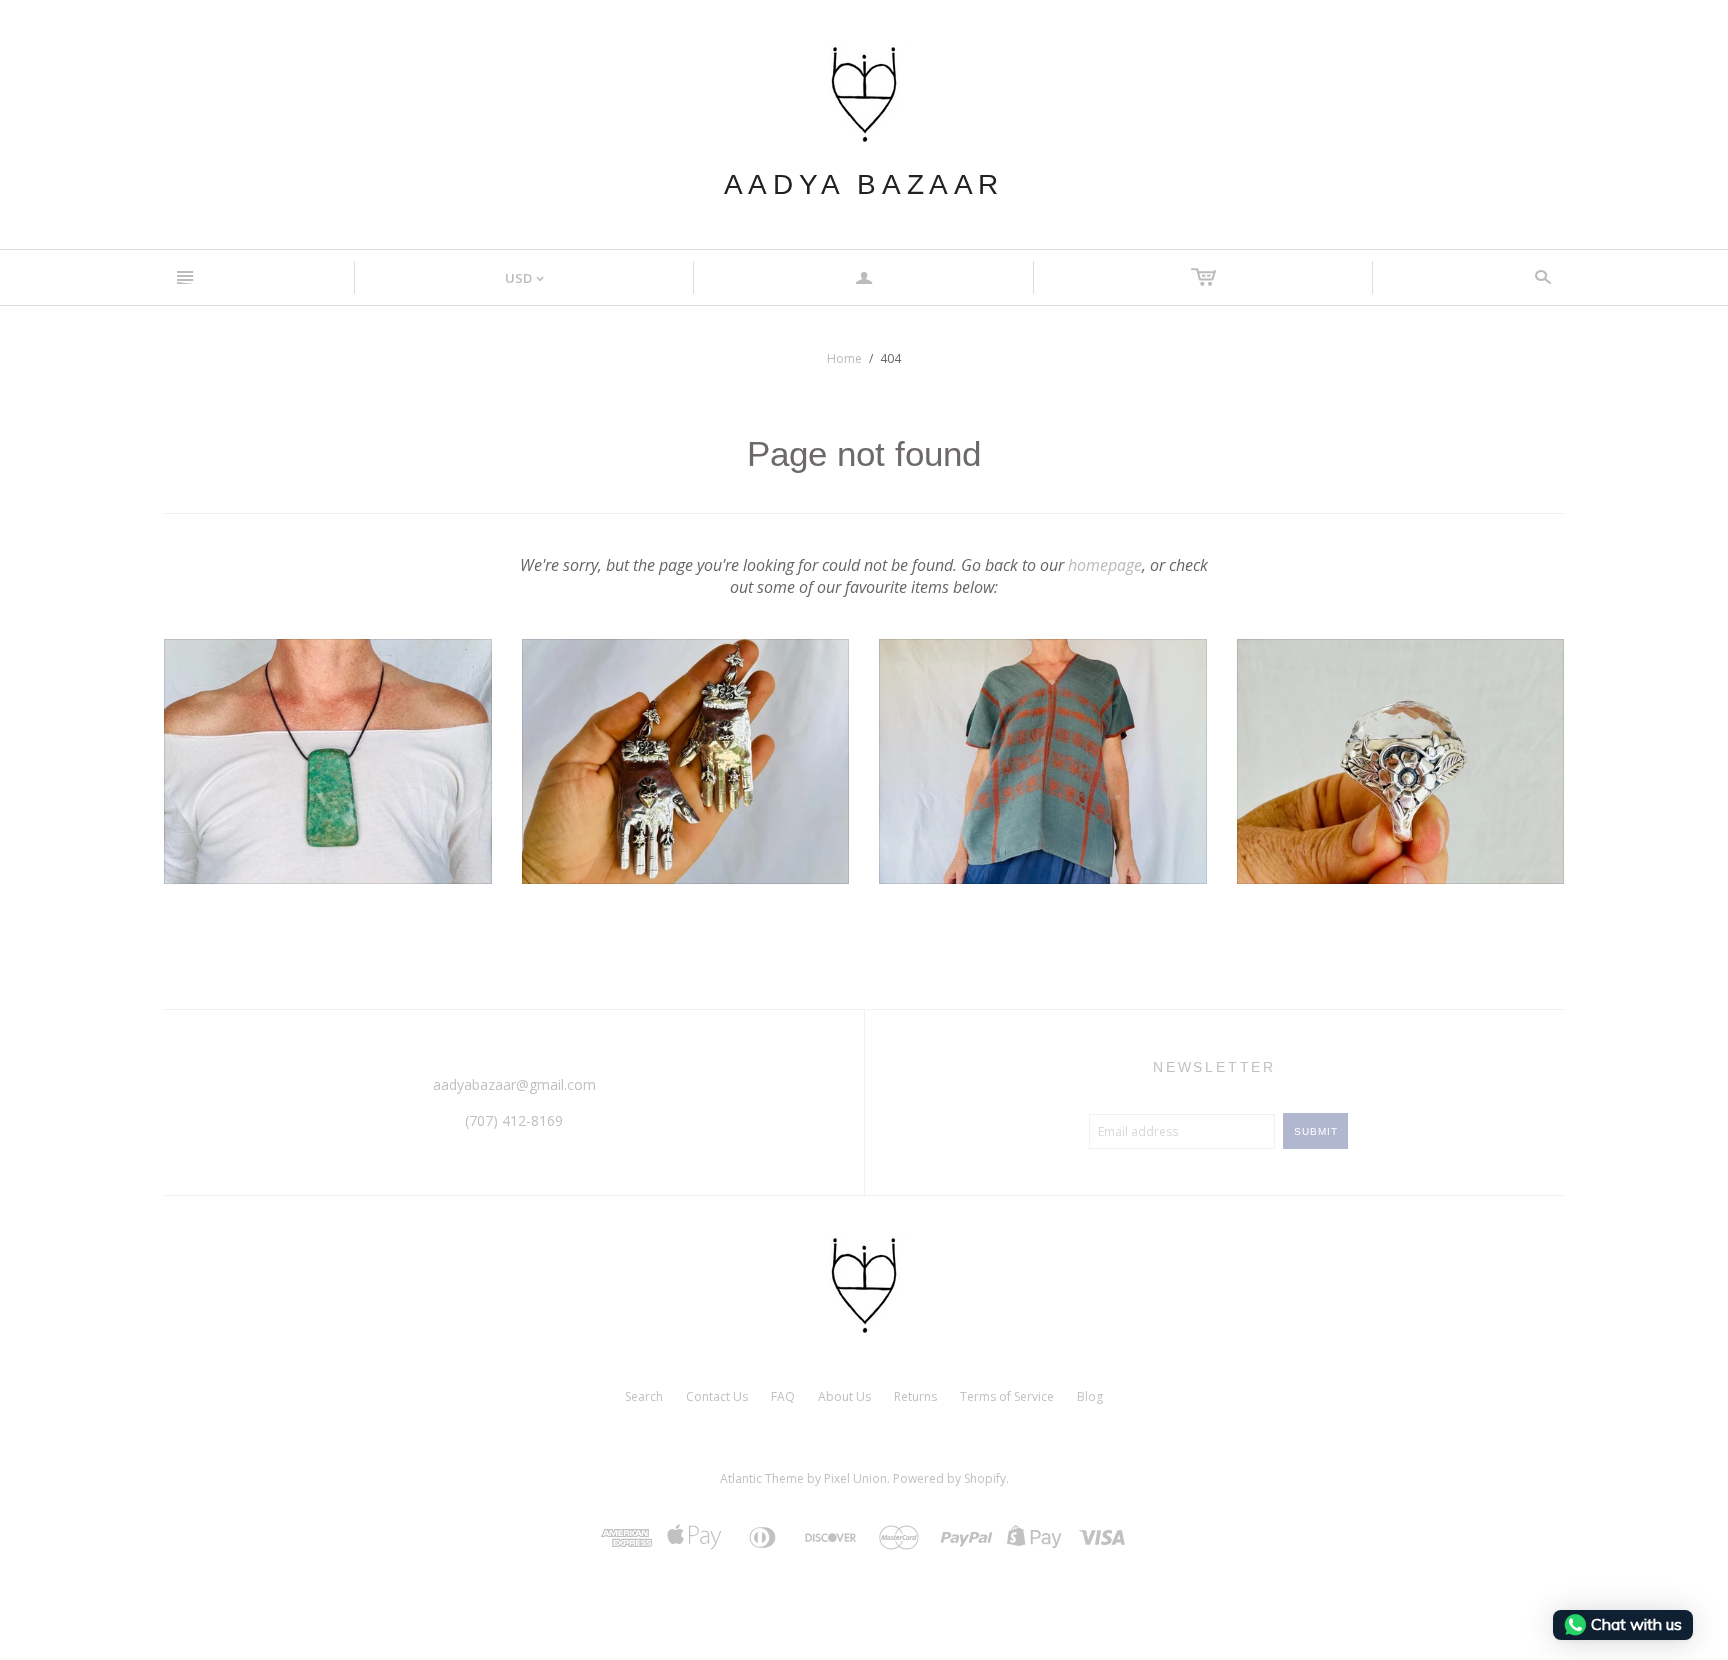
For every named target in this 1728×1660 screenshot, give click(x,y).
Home (844, 358)
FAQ (783, 1396)
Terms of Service (1007, 1396)
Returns (915, 1396)
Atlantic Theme (762, 1478)
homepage (1105, 565)
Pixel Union (855, 1478)
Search (644, 1396)
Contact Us (717, 1396)
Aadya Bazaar (864, 184)
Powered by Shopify (949, 1478)
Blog (1090, 1396)
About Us (844, 1396)
